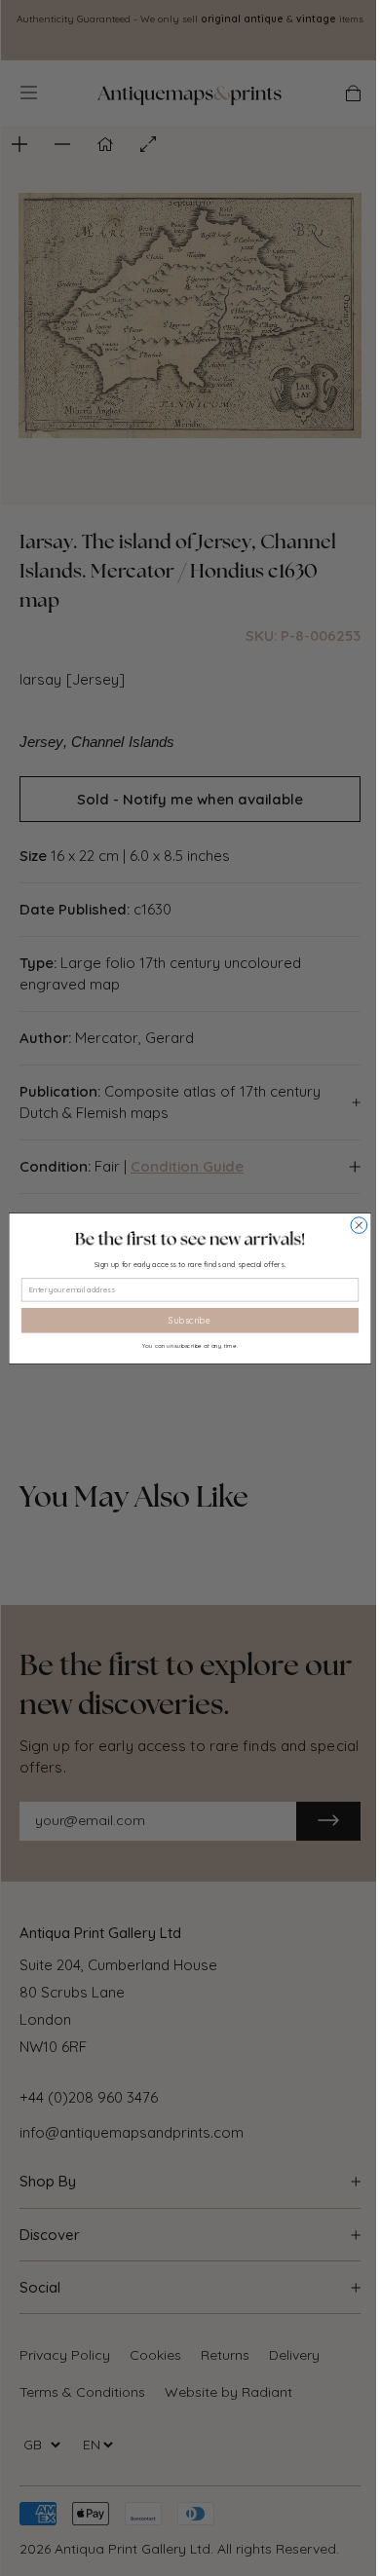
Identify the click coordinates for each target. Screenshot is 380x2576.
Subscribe (190, 1320)
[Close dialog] (359, 1225)
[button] (190, 1239)
